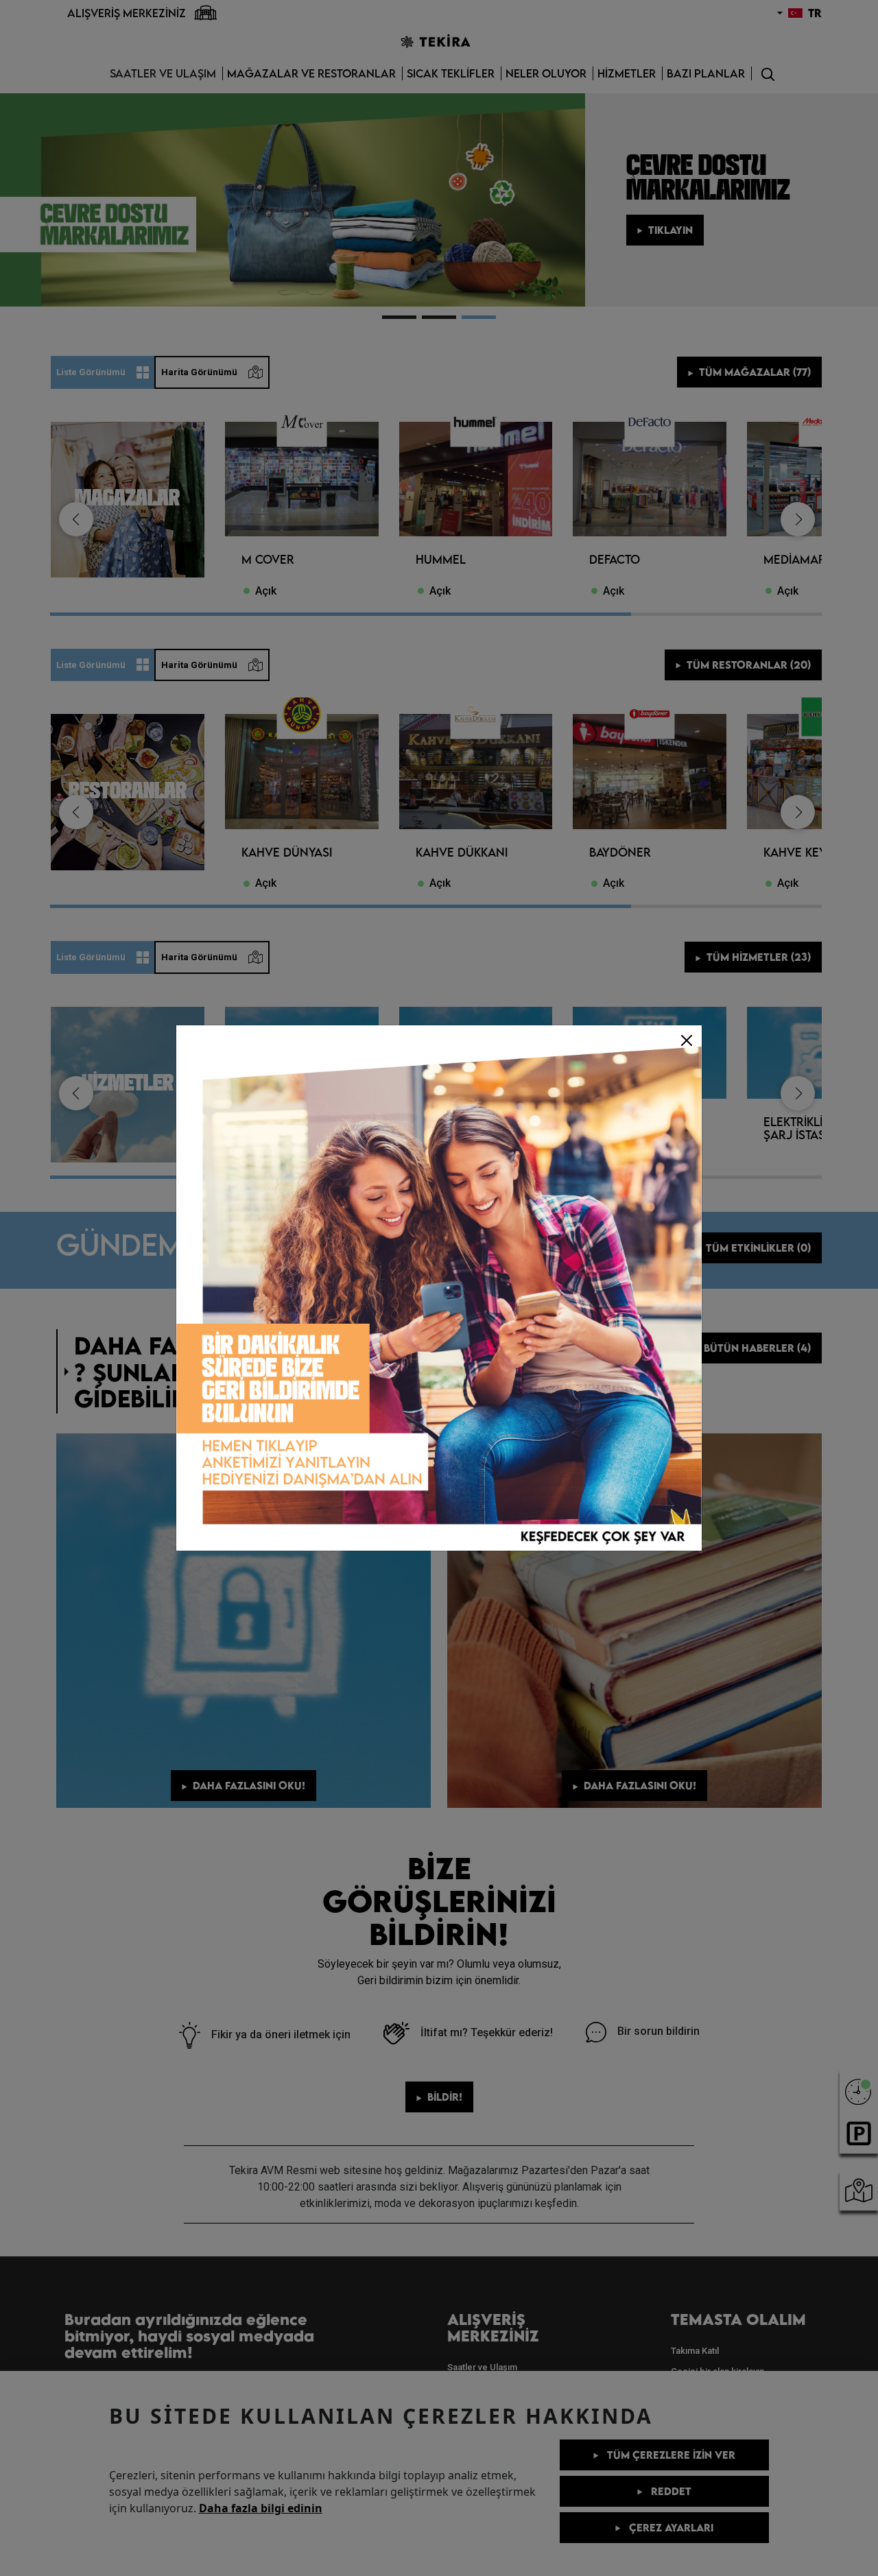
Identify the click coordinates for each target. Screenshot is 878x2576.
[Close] (687, 1040)
